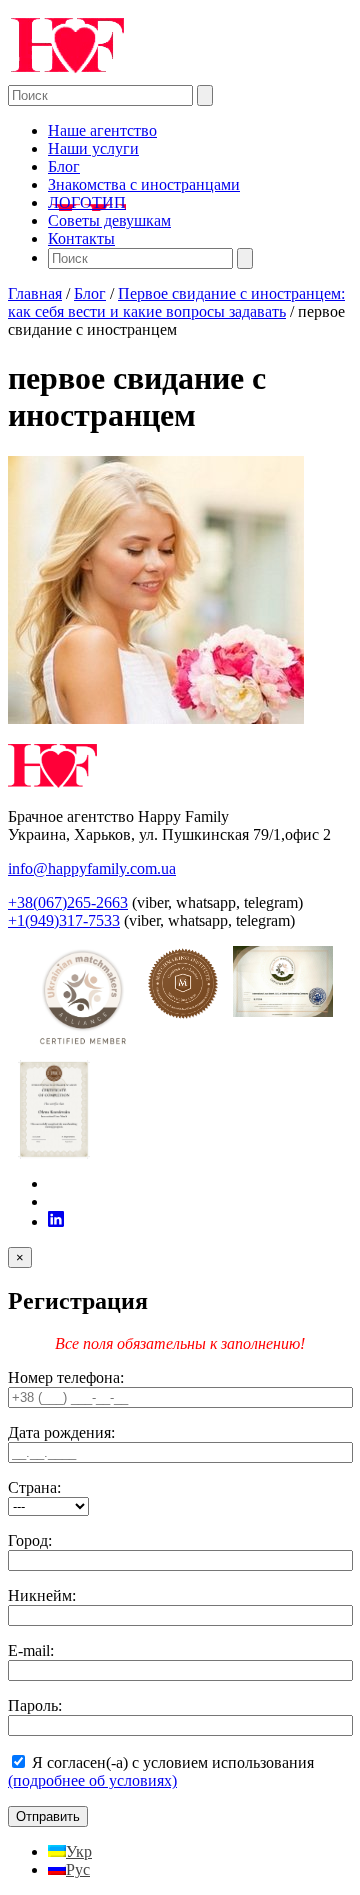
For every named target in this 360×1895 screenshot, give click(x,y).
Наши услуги (93, 148)
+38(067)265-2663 (68, 902)
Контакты (81, 238)
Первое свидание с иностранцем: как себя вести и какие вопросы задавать (176, 302)
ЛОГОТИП (87, 202)
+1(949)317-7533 (64, 920)
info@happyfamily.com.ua (92, 868)
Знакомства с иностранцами (144, 184)
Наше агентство (102, 130)
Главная (35, 293)
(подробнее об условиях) (92, 1780)
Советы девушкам (109, 220)
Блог (64, 166)
